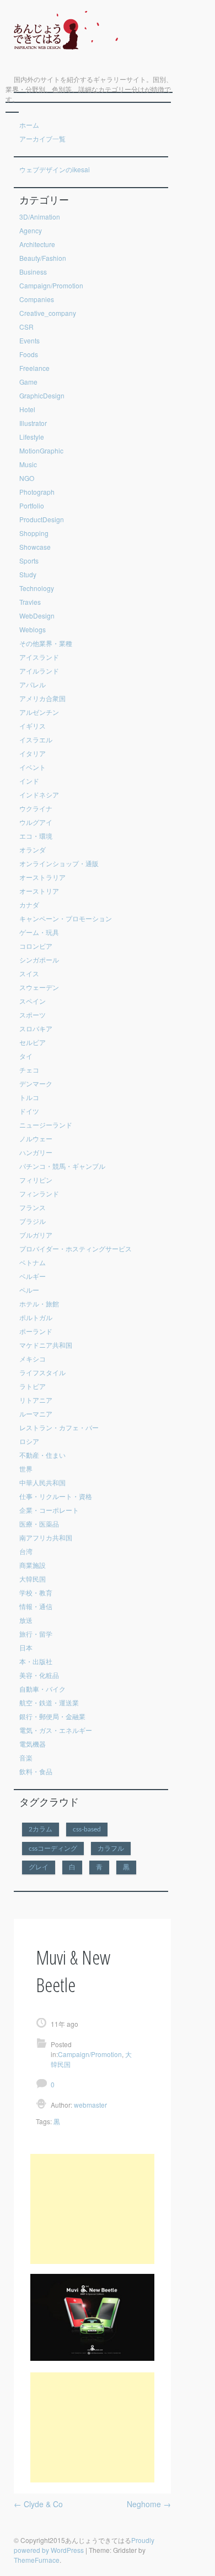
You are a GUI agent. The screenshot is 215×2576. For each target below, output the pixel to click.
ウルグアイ (36, 822)
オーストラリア (42, 877)
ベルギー (33, 1276)
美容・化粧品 (39, 1675)
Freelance (34, 368)
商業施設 (33, 1565)
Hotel (27, 409)
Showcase (35, 547)
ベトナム (33, 1262)
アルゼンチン (39, 712)
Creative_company (48, 313)
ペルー (29, 1290)
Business (33, 272)
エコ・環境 (36, 836)
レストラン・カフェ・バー (59, 1427)
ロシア (29, 1441)
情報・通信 (36, 1606)
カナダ (29, 904)
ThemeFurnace (37, 2560)
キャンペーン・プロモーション (66, 918)
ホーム (29, 125)
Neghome (149, 2504)
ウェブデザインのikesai (55, 169)
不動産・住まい (42, 1455)
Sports (29, 560)
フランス (33, 1207)
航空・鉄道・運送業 (49, 1702)
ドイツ (29, 1111)
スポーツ (33, 1014)
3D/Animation (40, 217)
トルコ (29, 1097)
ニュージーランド (46, 1125)
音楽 (26, 1757)
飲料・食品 (36, 1771)
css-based (87, 1829)
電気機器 (33, 1744)
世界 (26, 1469)
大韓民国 (33, 1579)
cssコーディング (53, 1848)
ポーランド (36, 1331)
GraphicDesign (42, 395)
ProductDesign (42, 519)
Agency (31, 230)
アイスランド (39, 657)
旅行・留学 (36, 1634)
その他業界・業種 (46, 643)
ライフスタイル (42, 1372)
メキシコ (33, 1358)
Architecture (37, 244)
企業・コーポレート (49, 1510)
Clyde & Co (38, 2504)
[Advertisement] (92, 2209)
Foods (29, 354)
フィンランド (39, 1193)
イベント (33, 767)
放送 (26, 1620)
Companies (37, 299)
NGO (27, 478)
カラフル (111, 1848)
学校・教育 (36, 1592)
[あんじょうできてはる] (62, 57)
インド (29, 781)
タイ (26, 1056)
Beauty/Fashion (43, 258)
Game (28, 382)
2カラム (41, 1829)
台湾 (26, 1551)
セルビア (33, 1042)
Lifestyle (32, 437)
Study (28, 574)
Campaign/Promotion (51, 285)
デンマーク (36, 1083)
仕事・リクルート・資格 (56, 1496)
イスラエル (36, 739)
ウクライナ (36, 808)
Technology (37, 588)
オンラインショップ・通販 (59, 863)
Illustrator (33, 423)
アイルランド (39, 671)
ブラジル (33, 1221)
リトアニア (36, 1400)
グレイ (39, 1867)
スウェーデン (39, 987)
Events (29, 340)
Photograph (37, 492)
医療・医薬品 (39, 1524)
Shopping (34, 533)
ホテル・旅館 (39, 1303)
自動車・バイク (42, 1689)
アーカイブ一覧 (42, 138)
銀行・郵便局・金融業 (52, 1716)
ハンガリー (36, 1152)
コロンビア (36, 946)
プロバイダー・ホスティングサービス (76, 1248)
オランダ (33, 849)
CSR (26, 327)
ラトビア (33, 1386)
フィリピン (36, 1180)
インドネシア (39, 794)
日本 (26, 1647)
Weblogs (33, 629)
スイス (29, 973)
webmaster (90, 2105)
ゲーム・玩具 (39, 932)
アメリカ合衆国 (42, 698)
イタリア (33, 753)
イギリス (33, 726)
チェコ (29, 1070)
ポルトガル (36, 1317)
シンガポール (39, 959)
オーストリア (39, 891)
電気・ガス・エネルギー (56, 1730)
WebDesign (37, 616)
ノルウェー (36, 1138)
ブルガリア (36, 1235)
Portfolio (32, 505)
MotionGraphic (41, 450)
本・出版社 (36, 1661)
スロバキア (36, 1028)
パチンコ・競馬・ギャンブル (62, 1166)
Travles (30, 602)
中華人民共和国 (42, 1482)
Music (28, 464)
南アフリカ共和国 (46, 1537)
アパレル (33, 684)
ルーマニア (36, 1413)
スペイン (33, 1001)
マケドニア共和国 (46, 1345)
